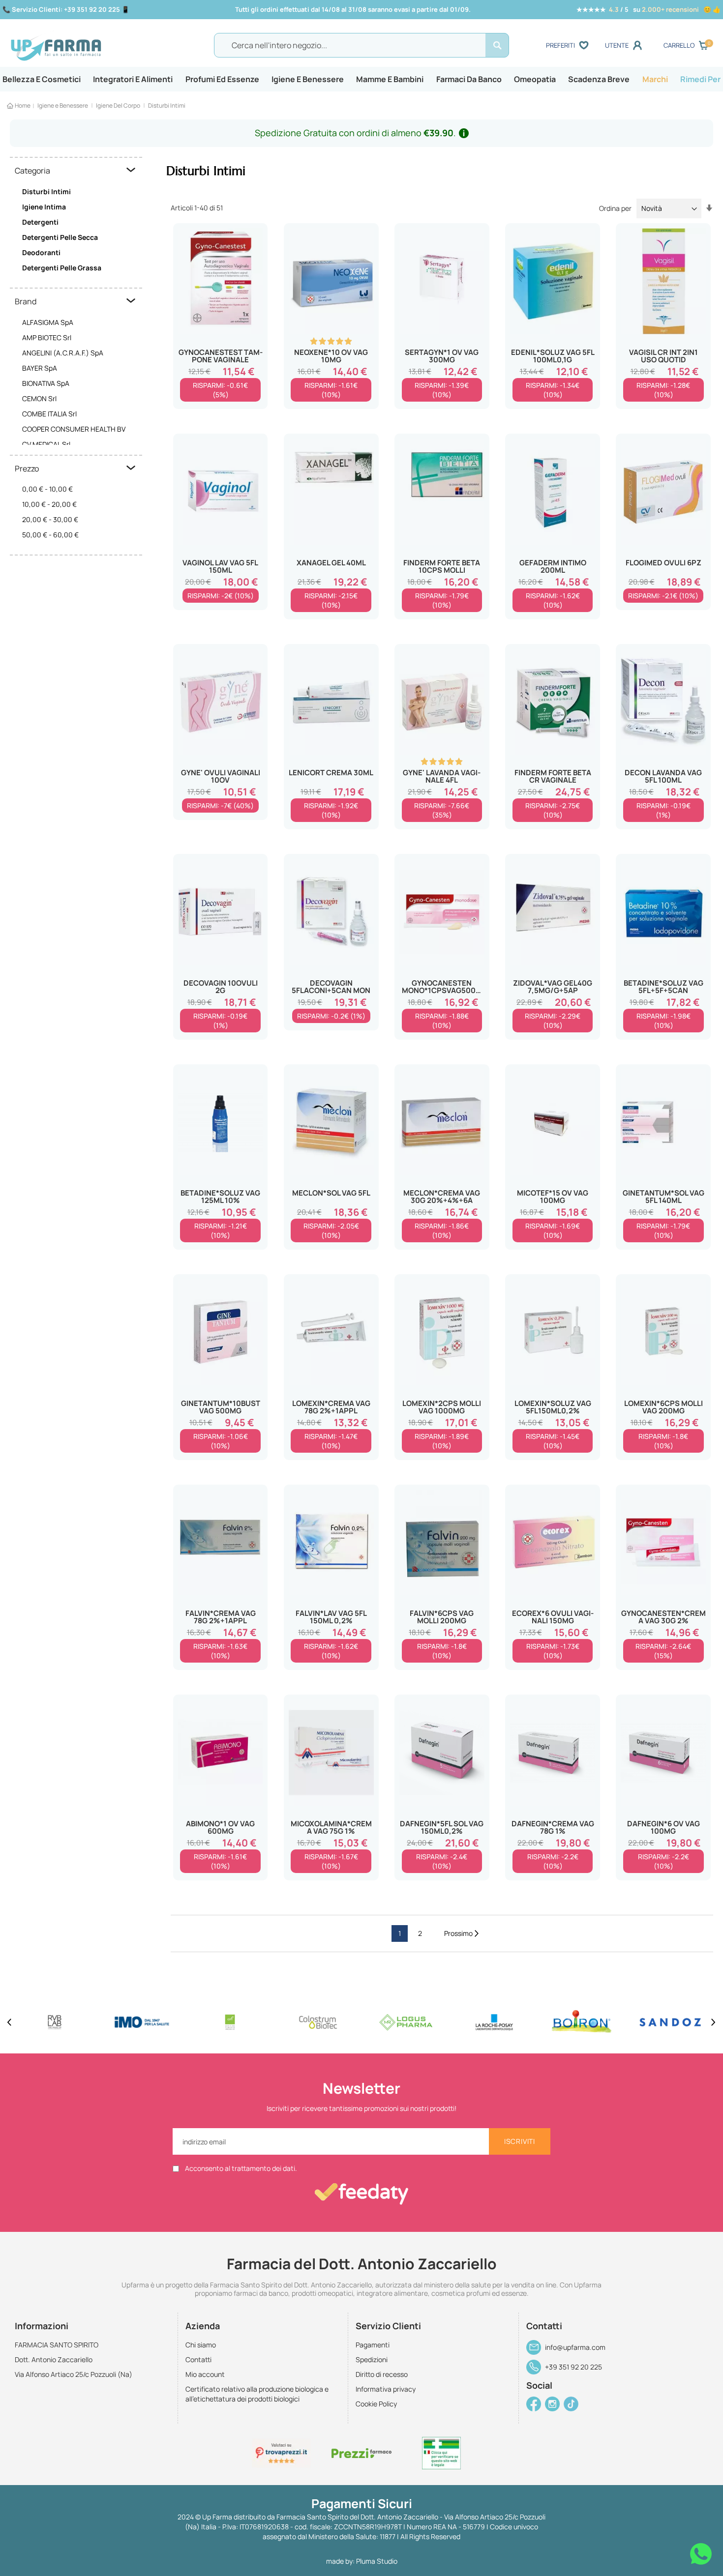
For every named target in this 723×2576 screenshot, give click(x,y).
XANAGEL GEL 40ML (331, 563)
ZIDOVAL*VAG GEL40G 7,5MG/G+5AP (553, 987)
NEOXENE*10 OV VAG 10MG (331, 356)
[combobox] (361, 45)
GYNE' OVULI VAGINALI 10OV (221, 776)
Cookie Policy (376, 2404)
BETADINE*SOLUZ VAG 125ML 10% (220, 1197)
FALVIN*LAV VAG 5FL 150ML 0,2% (331, 1617)
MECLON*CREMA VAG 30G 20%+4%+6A (442, 1197)
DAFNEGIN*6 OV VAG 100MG (663, 1827)
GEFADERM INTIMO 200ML (553, 566)
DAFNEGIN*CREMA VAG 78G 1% (553, 1827)
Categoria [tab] (32, 171)
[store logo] (96, 46)
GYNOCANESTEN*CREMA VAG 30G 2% (663, 1617)
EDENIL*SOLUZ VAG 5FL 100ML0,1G (553, 356)
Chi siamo (201, 2345)
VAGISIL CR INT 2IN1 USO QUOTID (663, 356)
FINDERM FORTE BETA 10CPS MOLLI (442, 566)
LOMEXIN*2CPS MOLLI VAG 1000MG (442, 1407)
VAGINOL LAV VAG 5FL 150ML (220, 566)
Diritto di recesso (382, 2374)
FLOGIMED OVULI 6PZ (663, 563)
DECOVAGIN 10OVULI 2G (221, 987)
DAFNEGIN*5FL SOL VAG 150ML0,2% (442, 1827)
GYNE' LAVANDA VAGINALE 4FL (442, 776)
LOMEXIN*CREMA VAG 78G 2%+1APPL (331, 1407)
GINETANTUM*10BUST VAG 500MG (221, 1407)
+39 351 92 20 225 (573, 2367)
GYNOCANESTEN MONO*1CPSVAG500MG (442, 987)
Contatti (198, 2359)
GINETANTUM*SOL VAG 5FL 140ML (663, 1197)
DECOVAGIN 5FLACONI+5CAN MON (331, 987)
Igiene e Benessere (63, 105)
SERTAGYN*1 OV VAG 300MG (442, 356)
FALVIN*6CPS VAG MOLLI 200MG (442, 1617)
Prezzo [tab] (27, 468)
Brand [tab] (26, 301)
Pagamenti (373, 2345)
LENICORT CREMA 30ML (331, 773)
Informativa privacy (386, 2389)
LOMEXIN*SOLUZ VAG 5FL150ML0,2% (553, 1407)
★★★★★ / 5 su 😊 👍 (648, 9)
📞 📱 (66, 9)
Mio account (205, 2374)
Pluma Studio (377, 2561)
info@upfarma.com (575, 2347)
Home (23, 105)
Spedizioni (372, 2359)
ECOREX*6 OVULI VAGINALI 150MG (553, 1617)
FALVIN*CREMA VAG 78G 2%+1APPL (221, 1617)
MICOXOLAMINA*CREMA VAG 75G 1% (331, 1827)
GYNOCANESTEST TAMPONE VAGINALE (221, 356)
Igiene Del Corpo (119, 105)
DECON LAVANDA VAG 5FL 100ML (663, 776)
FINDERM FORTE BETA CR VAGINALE (553, 776)
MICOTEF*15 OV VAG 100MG (553, 1197)
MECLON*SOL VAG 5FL (331, 1193)
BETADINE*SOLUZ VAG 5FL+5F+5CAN (663, 987)
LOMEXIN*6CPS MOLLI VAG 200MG (663, 1407)
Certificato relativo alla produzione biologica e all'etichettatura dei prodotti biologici (257, 2394)
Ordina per (615, 208)
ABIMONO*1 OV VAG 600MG (220, 1827)
